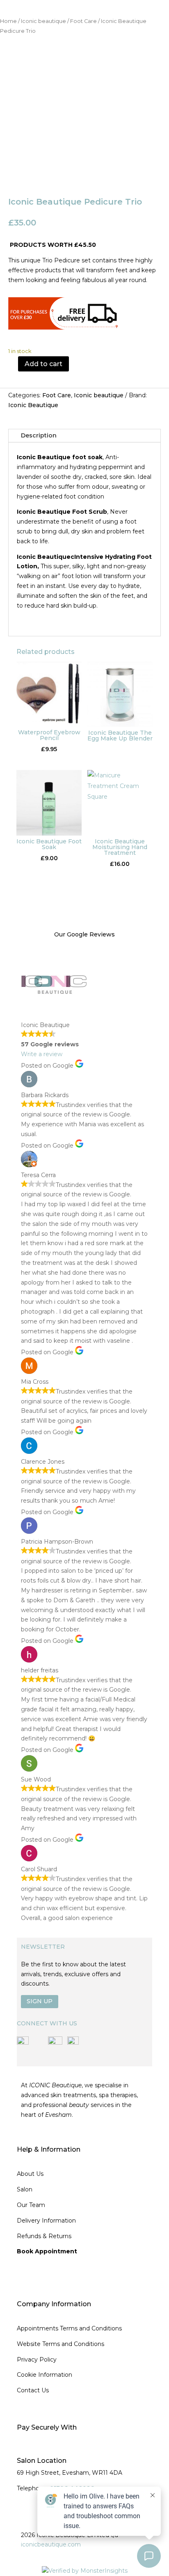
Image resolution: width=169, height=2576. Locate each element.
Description (39, 435)
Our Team (31, 2205)
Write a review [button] (42, 1054)
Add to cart (43, 364)
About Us (30, 2174)
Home (8, 21)
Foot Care (83, 21)
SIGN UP (40, 2001)
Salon (25, 2189)
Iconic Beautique (33, 405)
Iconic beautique (43, 21)
